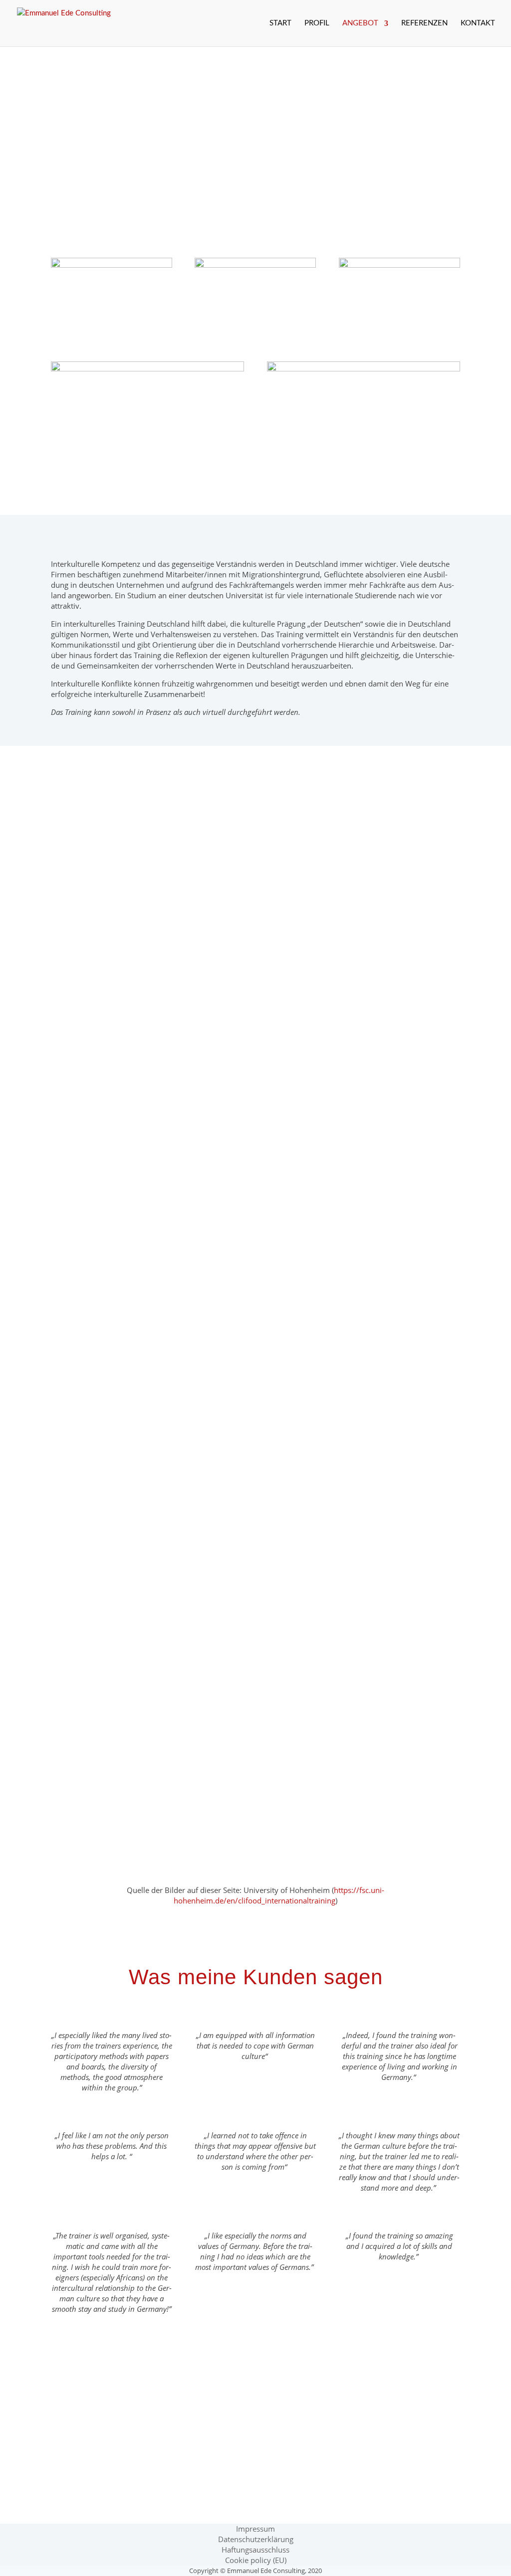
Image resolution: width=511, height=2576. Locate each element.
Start (280, 23)
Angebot (360, 23)
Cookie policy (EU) (256, 2560)
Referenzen (424, 23)
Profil (317, 23)
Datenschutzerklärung (256, 2539)
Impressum (255, 2529)
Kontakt (478, 23)
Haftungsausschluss (255, 2550)
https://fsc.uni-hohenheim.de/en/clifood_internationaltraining (279, 1895)
